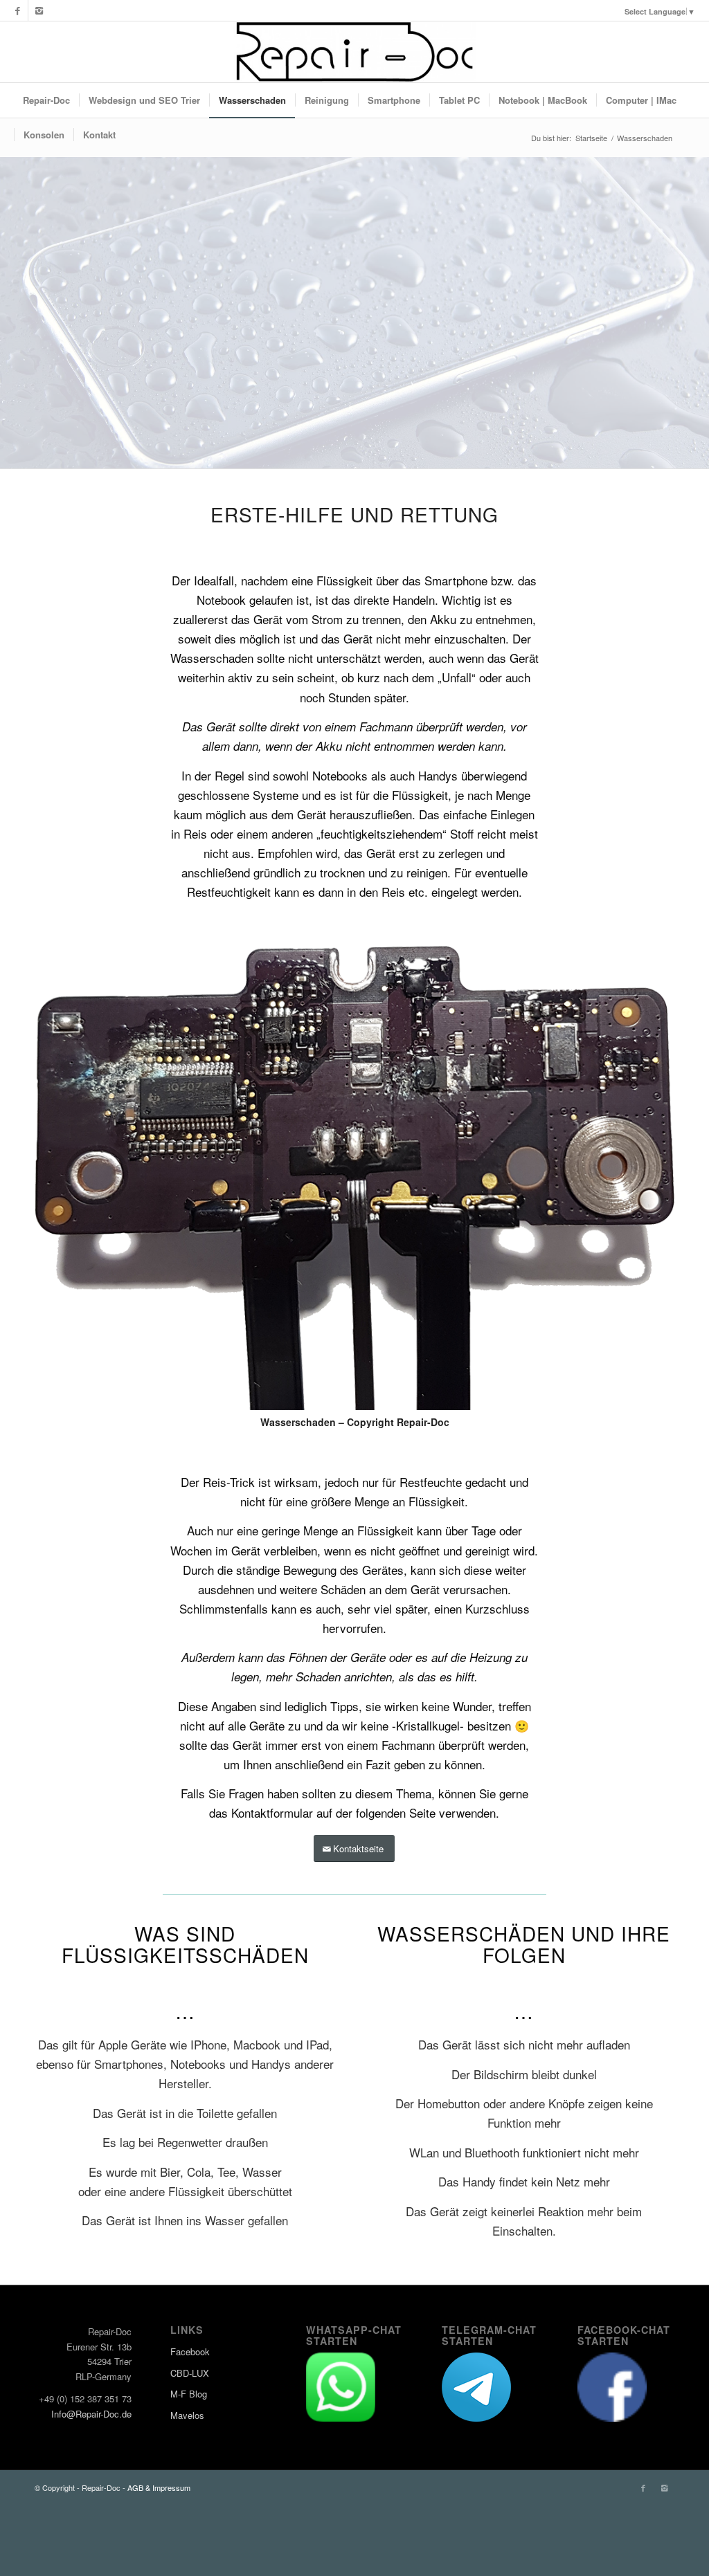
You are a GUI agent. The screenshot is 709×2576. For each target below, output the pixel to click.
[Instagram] (39, 10)
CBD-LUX (190, 2373)
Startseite (591, 138)
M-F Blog (189, 2394)
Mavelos (187, 2415)
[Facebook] (18, 10)
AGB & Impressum (159, 2487)
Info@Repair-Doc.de (91, 2414)
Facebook (190, 2351)
